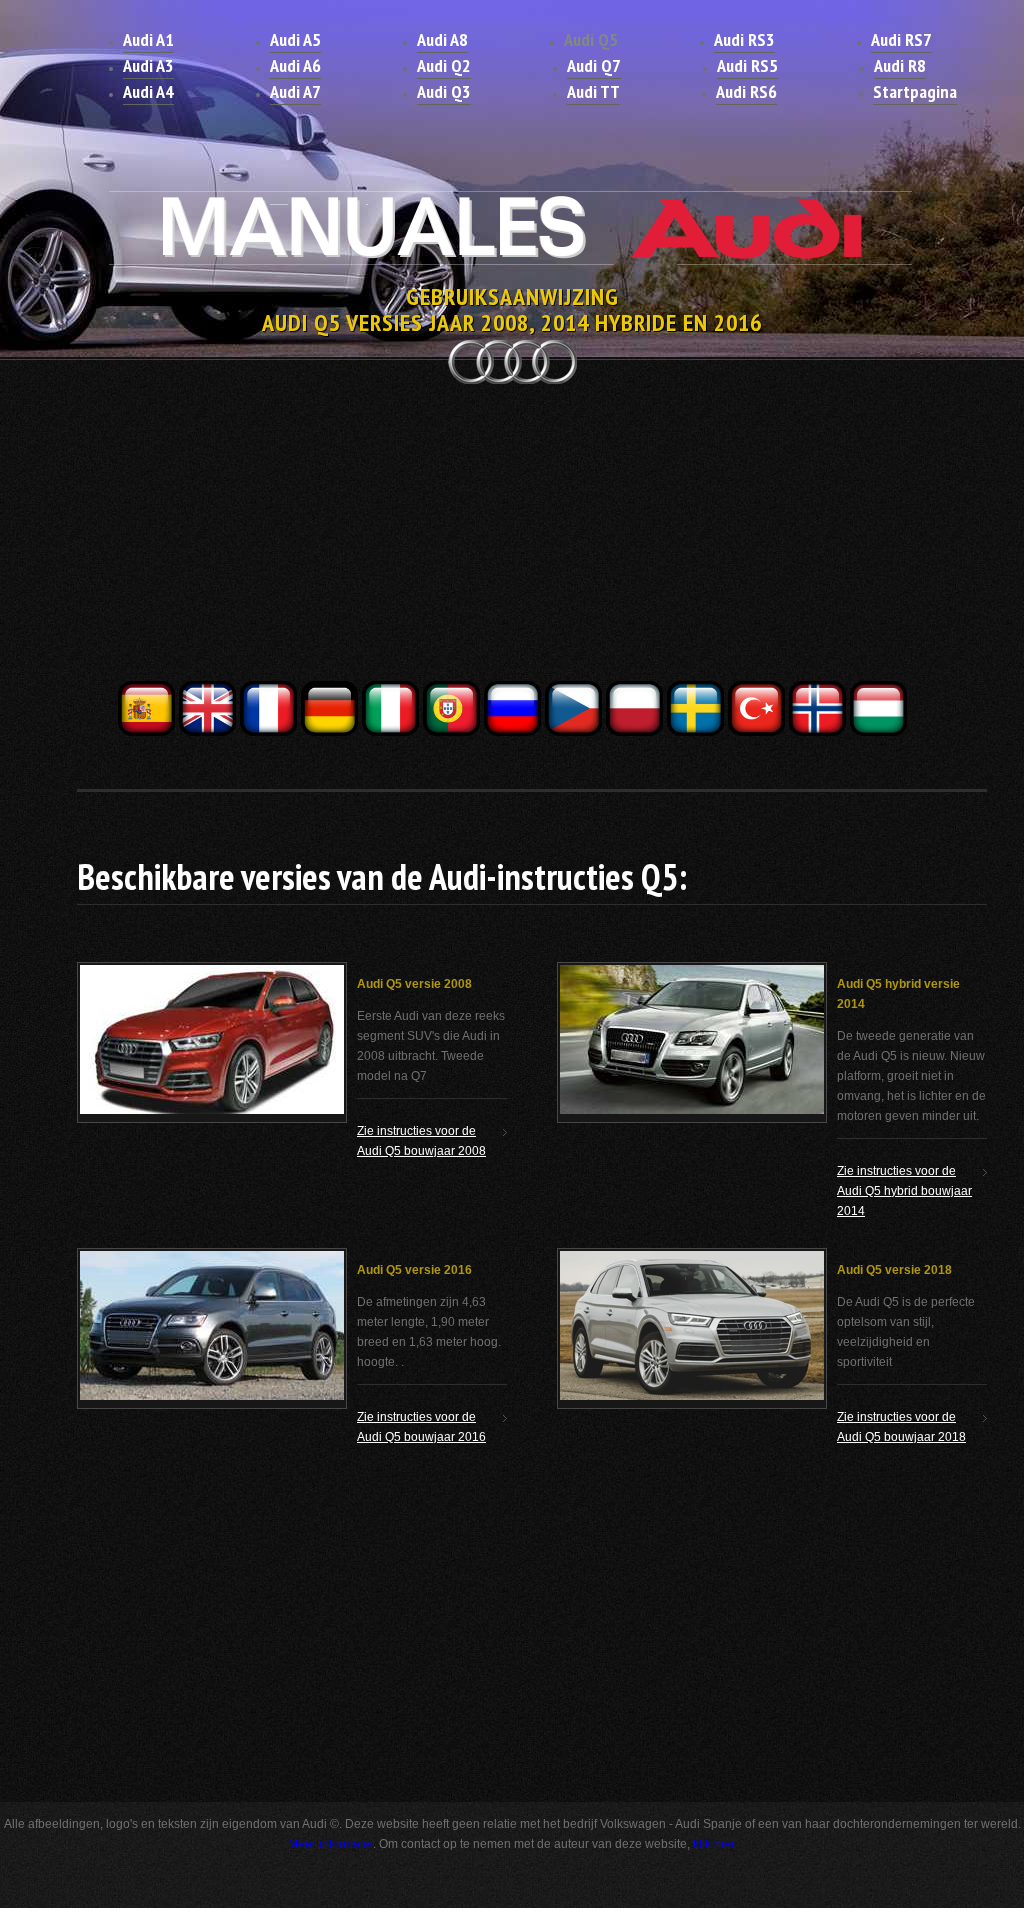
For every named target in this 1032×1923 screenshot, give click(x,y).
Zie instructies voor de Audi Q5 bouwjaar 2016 (421, 1427)
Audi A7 (295, 91)
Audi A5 (295, 39)
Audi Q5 (591, 39)
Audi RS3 (744, 39)
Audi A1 (148, 39)
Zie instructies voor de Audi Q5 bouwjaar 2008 (421, 1141)
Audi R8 (900, 65)
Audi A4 (148, 91)
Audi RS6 (746, 91)
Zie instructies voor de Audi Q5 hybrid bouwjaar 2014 (904, 1191)
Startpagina (915, 91)
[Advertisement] (512, 538)
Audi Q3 (444, 91)
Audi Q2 (444, 65)
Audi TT (593, 91)
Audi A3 (148, 65)
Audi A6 (295, 65)
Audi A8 (442, 39)
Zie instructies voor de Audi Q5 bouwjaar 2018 (901, 1427)
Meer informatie (330, 1844)
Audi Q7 (594, 65)
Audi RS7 (901, 39)
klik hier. (715, 1844)
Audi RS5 (747, 65)
